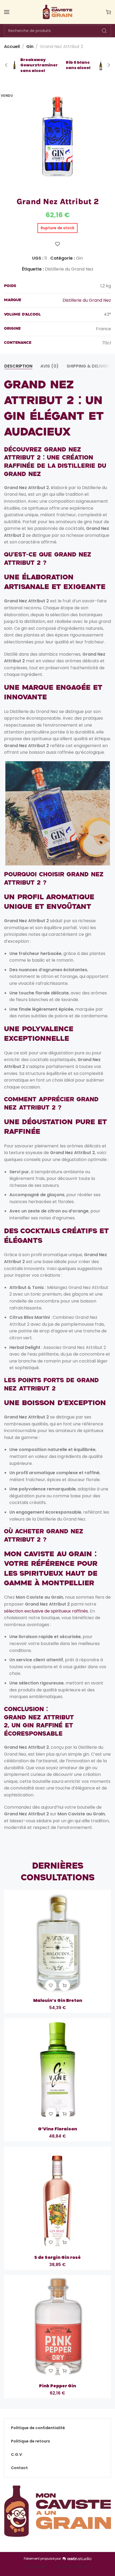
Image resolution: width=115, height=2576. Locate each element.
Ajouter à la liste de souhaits (57, 244)
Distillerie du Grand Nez (69, 269)
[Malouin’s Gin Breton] (57, 1943)
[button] (64, 1985)
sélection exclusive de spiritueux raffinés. (46, 1611)
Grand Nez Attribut (39, 1718)
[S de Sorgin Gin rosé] (57, 2200)
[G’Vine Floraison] (57, 2071)
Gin (30, 47)
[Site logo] (57, 12)
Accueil (12, 47)
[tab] (18, 366)
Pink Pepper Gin (57, 2386)
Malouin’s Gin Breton (58, 2001)
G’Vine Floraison (57, 2129)
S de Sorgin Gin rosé (57, 2257)
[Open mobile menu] (7, 12)
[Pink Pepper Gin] (57, 2328)
